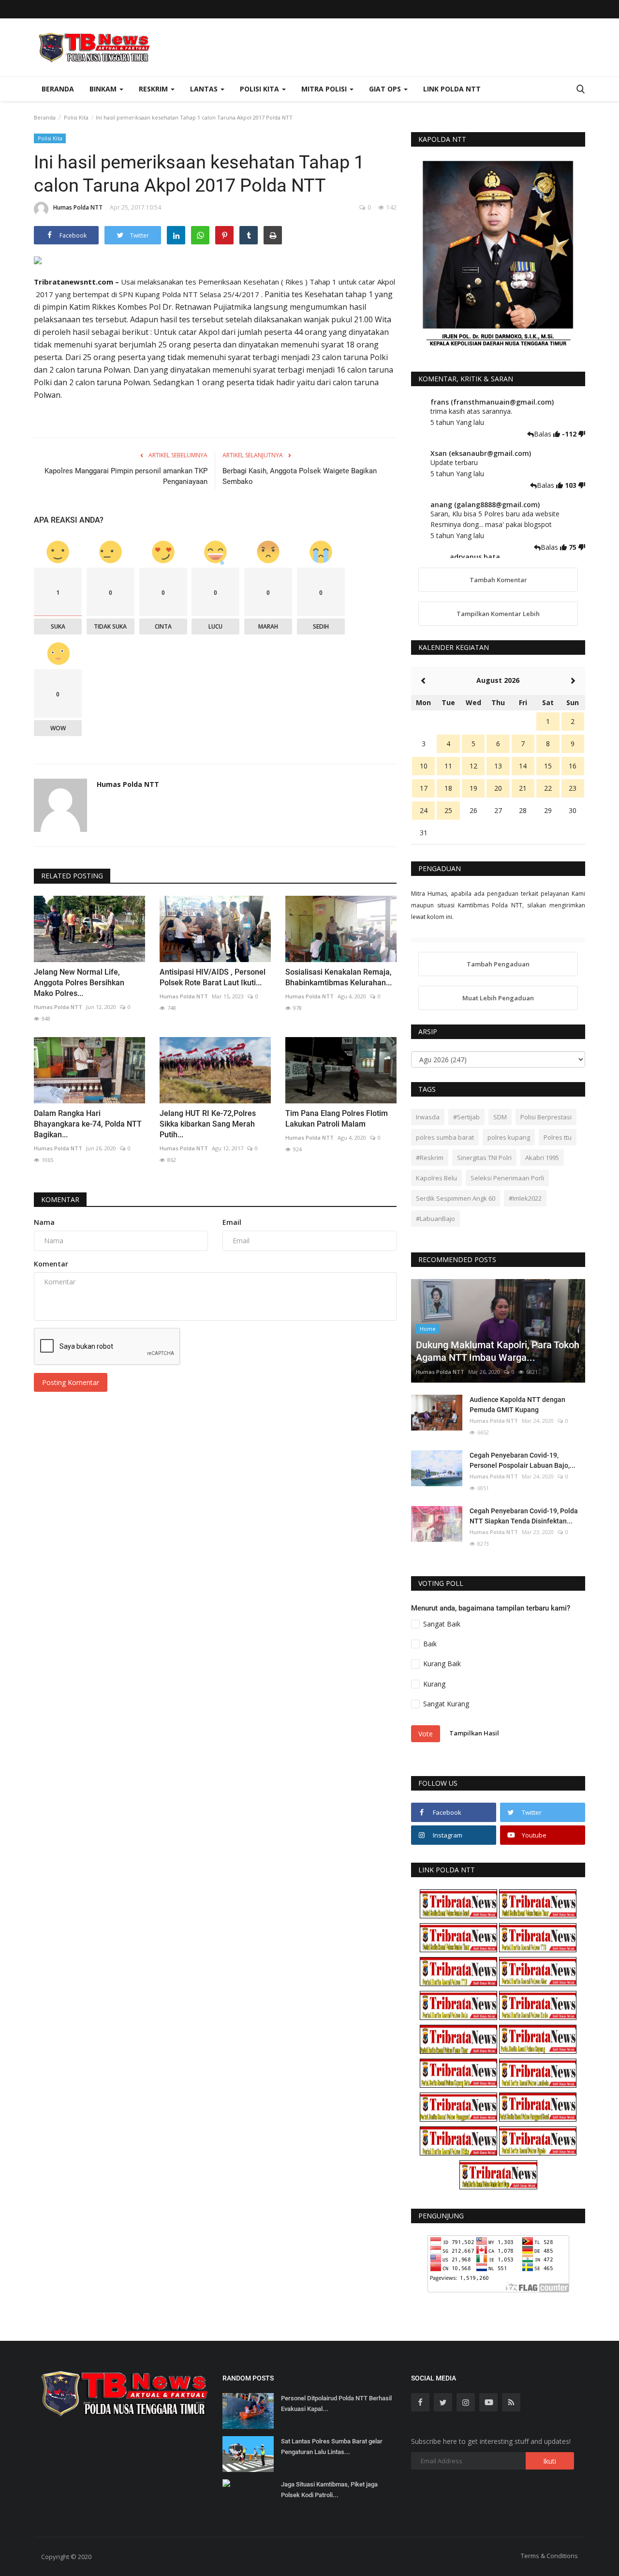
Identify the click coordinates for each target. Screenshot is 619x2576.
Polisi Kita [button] (260, 89)
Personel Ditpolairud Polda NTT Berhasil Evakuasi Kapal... (336, 2403)
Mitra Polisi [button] (325, 89)
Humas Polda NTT (78, 207)
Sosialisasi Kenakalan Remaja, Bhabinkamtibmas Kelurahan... (339, 977)
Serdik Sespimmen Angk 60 (456, 1198)
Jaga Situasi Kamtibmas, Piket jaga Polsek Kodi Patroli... (329, 2490)
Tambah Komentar (498, 580)
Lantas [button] (205, 89)
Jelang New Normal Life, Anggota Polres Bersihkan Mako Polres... (79, 983)
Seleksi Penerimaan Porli (507, 1178)
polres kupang (509, 1137)
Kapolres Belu (436, 1178)
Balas (544, 434)
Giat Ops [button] (386, 89)
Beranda (58, 89)
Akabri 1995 (542, 1158)
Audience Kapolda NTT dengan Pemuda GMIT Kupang (517, 1405)
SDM (500, 1117)
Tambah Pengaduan (498, 964)
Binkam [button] (104, 89)
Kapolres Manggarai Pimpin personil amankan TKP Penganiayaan (126, 476)
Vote (426, 1734)
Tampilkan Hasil (474, 1733)
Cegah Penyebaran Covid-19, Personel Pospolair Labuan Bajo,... (523, 1460)
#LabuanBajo (435, 1219)
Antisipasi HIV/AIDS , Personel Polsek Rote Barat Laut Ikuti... (213, 977)
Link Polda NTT (452, 89)
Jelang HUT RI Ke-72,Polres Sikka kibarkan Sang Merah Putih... (208, 1124)
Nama (44, 1222)
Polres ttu (558, 1137)
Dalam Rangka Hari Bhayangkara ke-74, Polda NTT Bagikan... (88, 1124)
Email (232, 1222)
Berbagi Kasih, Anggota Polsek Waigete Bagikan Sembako (300, 476)
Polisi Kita (76, 117)
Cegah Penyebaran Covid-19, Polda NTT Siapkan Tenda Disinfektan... (524, 1516)
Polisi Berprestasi (546, 1117)
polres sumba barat (445, 1137)
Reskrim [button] (154, 89)
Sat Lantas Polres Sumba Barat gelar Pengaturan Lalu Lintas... (332, 2447)
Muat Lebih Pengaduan (498, 998)
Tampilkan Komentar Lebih (498, 614)
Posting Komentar (71, 1382)
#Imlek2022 (525, 1198)
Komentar (60, 1199)
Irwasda (428, 1117)
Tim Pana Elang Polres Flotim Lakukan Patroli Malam (337, 1119)
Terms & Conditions (549, 2556)
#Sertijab (466, 1117)
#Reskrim (430, 1158)
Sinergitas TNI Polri (484, 1158)
